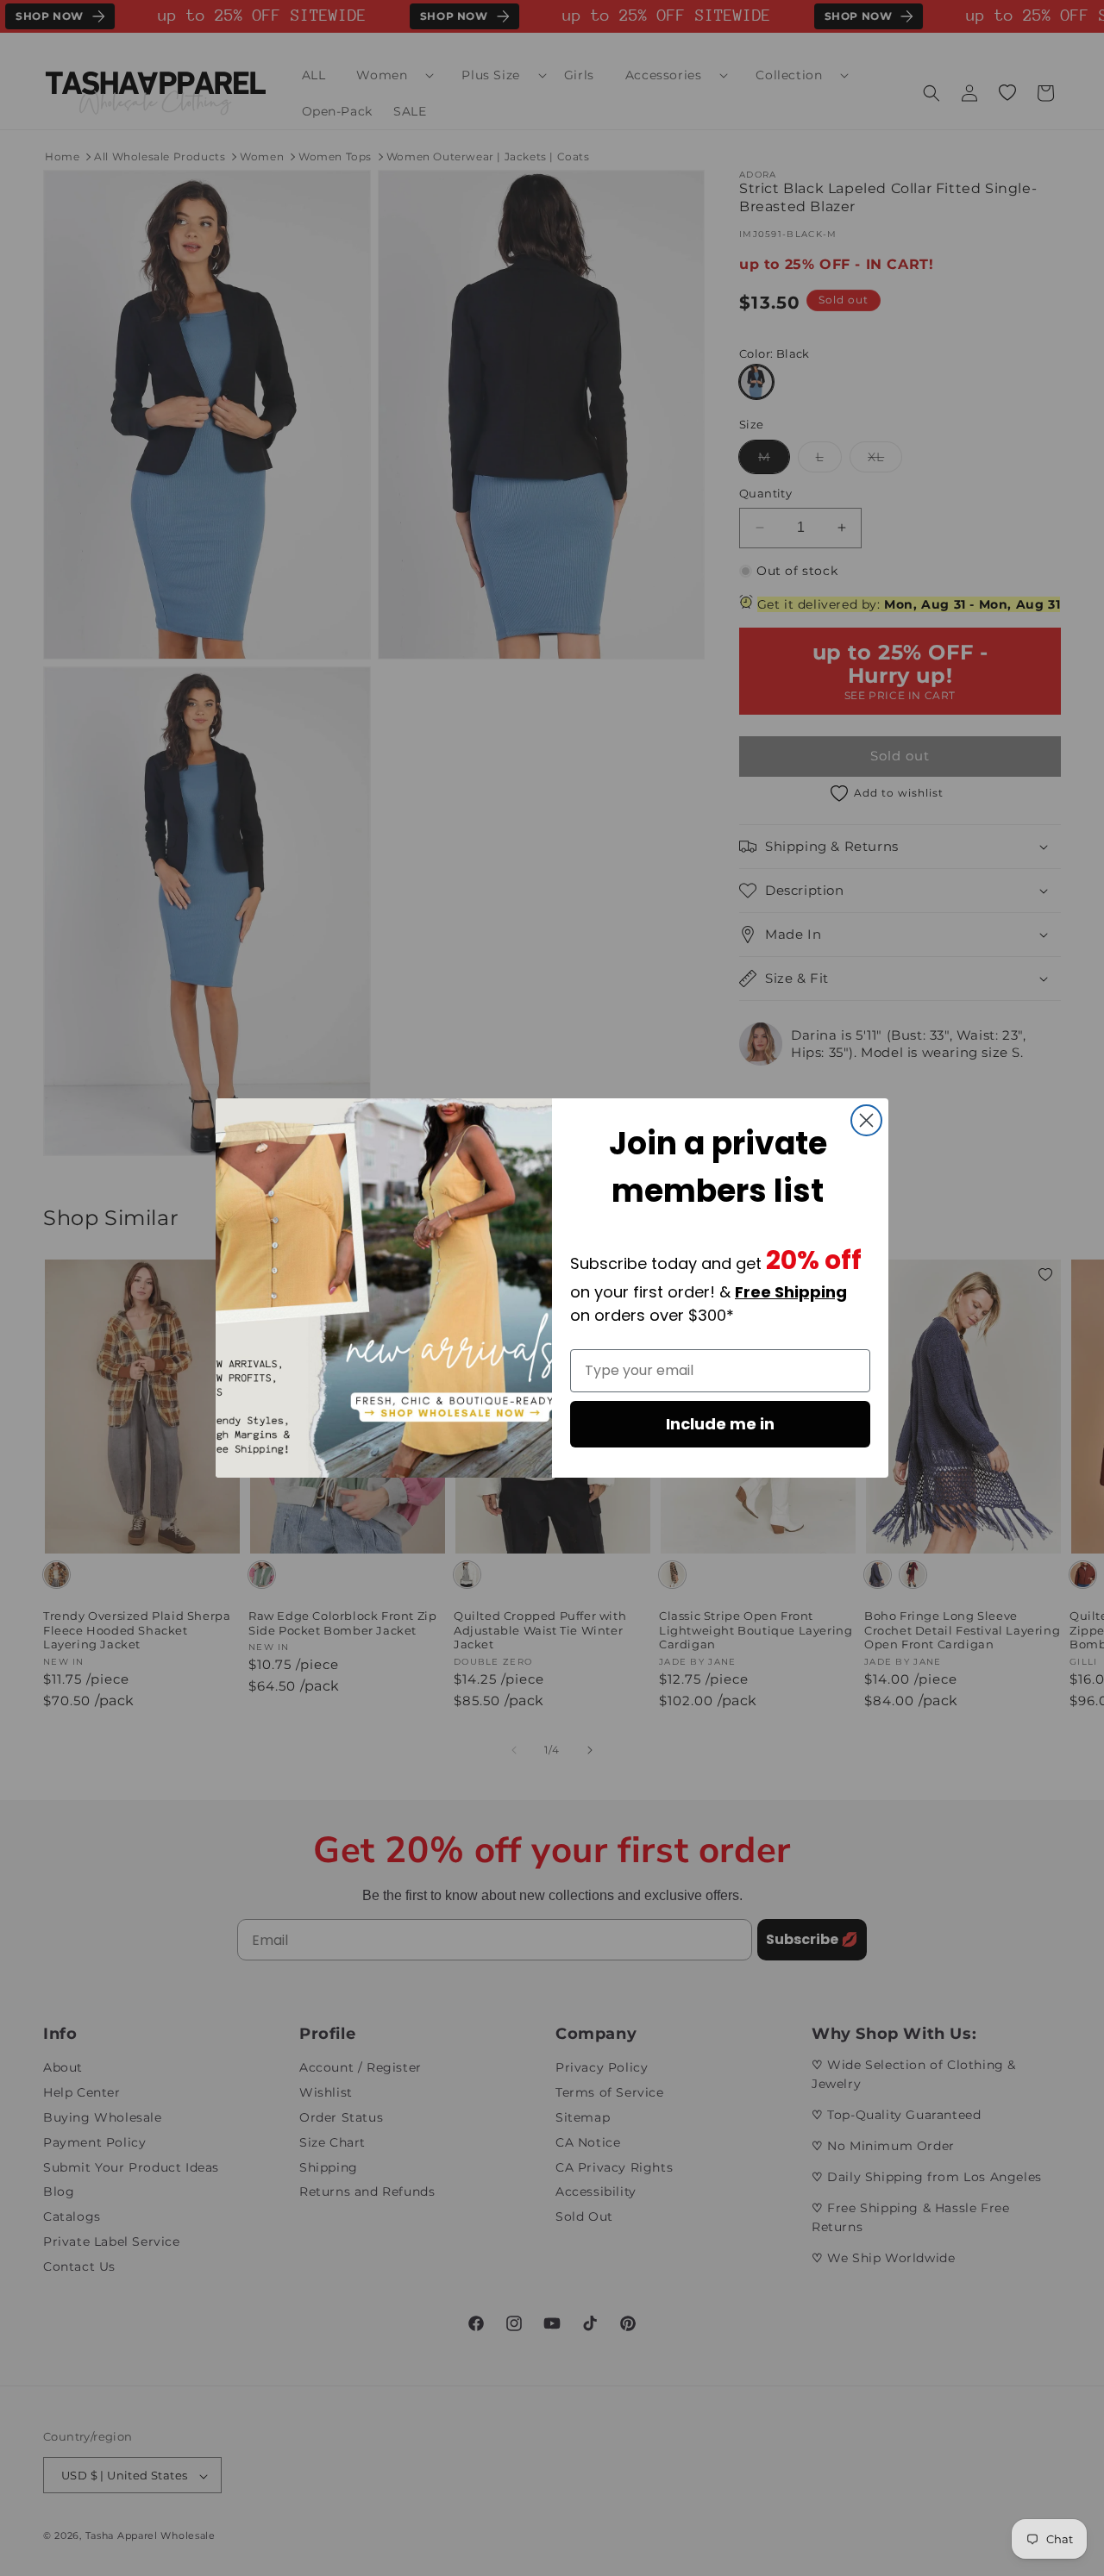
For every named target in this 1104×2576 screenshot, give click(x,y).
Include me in (720, 1424)
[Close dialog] (866, 1120)
